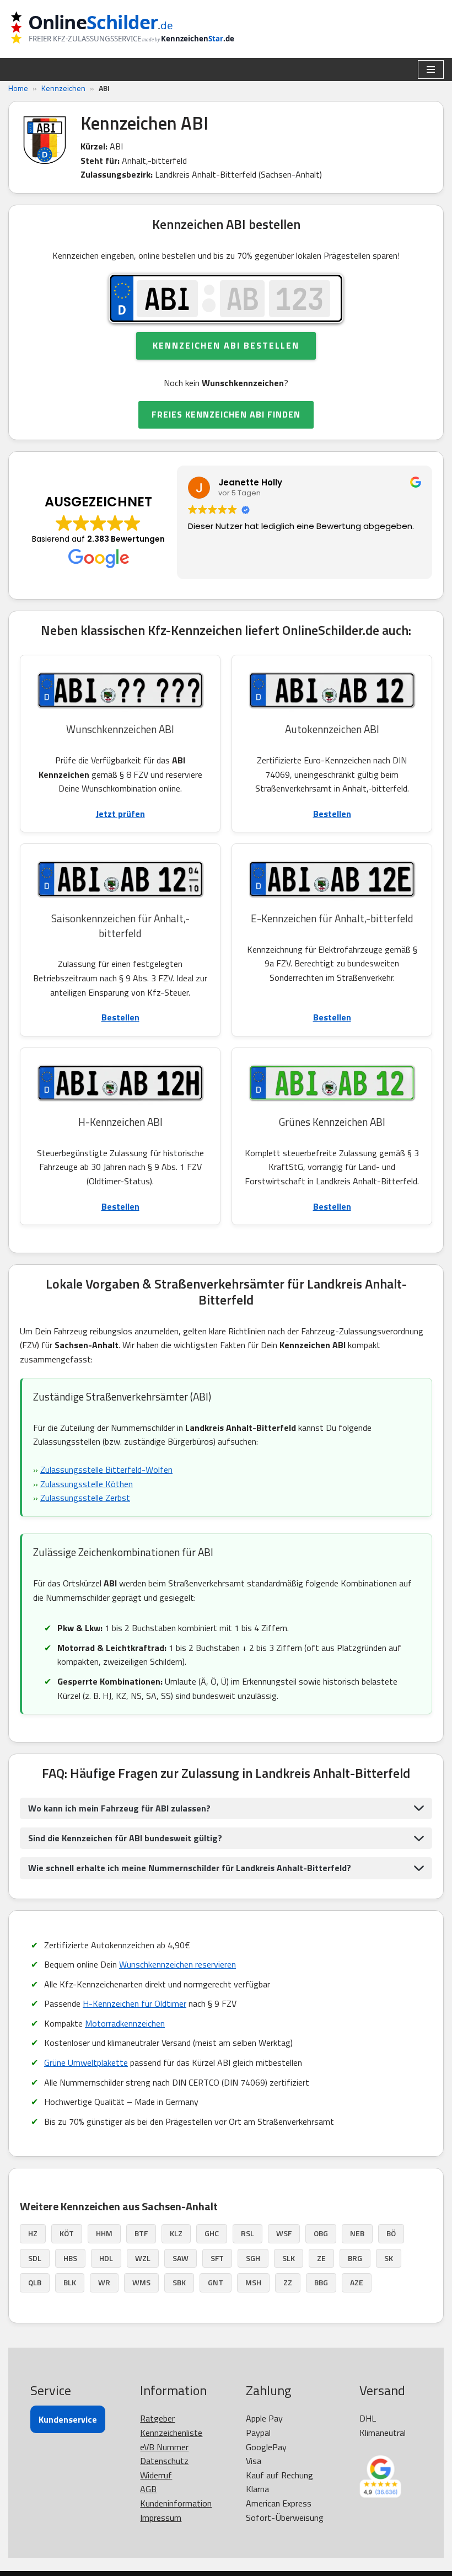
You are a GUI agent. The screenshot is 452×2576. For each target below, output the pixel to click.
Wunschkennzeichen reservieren (177, 1964)
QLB (35, 2282)
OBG (321, 2233)
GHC (212, 2233)
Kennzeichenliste (171, 2433)
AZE (357, 2282)
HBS (70, 2258)
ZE (321, 2258)
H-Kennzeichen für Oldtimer (134, 2003)
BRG (355, 2258)
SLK (289, 2258)
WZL (143, 2258)
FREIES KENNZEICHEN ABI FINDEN (226, 414)
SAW (181, 2258)
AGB (148, 2489)
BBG (321, 2282)
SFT (217, 2258)
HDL (106, 2258)
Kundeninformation (176, 2503)
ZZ (288, 2282)
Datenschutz (164, 2461)
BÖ (391, 2233)
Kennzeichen (63, 88)
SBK (179, 2282)
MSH (253, 2282)
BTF (141, 2233)
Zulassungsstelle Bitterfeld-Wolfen (106, 1469)
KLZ (176, 2233)
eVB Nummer (164, 2447)
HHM (104, 2233)
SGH (253, 2258)
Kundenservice (68, 2419)
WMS (141, 2282)
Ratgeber (157, 2418)
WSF (284, 2233)
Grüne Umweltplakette (86, 2062)
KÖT (67, 2233)
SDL (35, 2258)
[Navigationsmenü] (431, 70)
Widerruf (156, 2475)
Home (18, 88)
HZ (33, 2233)
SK (389, 2258)
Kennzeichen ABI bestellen (226, 345)
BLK (70, 2282)
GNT (216, 2282)
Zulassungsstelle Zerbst (85, 1498)
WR (104, 2282)
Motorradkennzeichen (125, 2023)
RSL (247, 2233)
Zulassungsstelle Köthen (87, 1484)
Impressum (161, 2518)
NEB (357, 2233)
